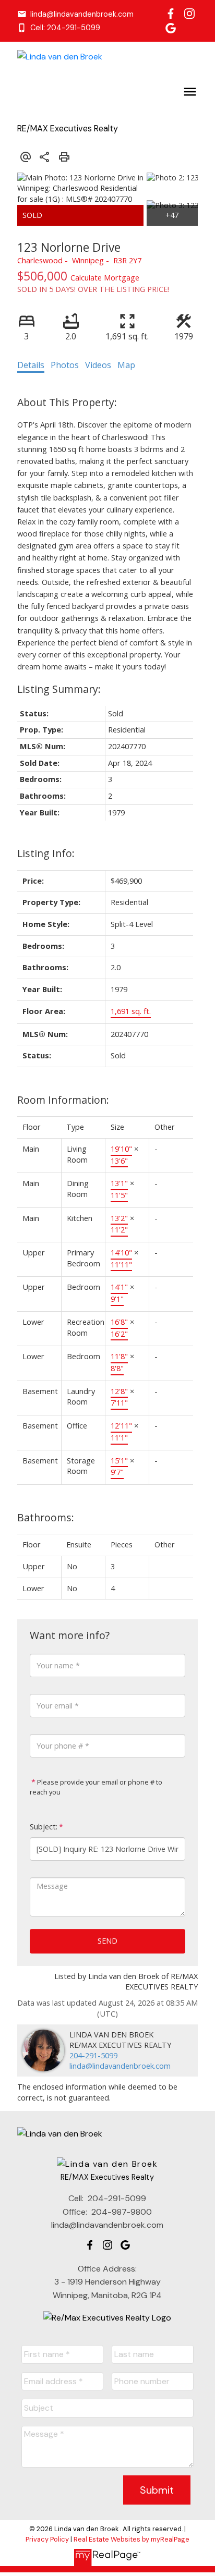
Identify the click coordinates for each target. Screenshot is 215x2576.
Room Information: (63, 1100)
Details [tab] (31, 365)
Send (107, 1941)
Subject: (44, 1827)
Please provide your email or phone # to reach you (96, 1787)
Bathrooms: (46, 1517)
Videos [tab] (98, 365)
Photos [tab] (65, 365)
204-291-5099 (93, 2055)
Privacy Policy (47, 2539)
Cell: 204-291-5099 (65, 28)
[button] (75, 14)
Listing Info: (46, 853)
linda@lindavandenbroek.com (82, 14)
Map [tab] (126, 365)
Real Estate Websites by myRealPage (132, 2539)
